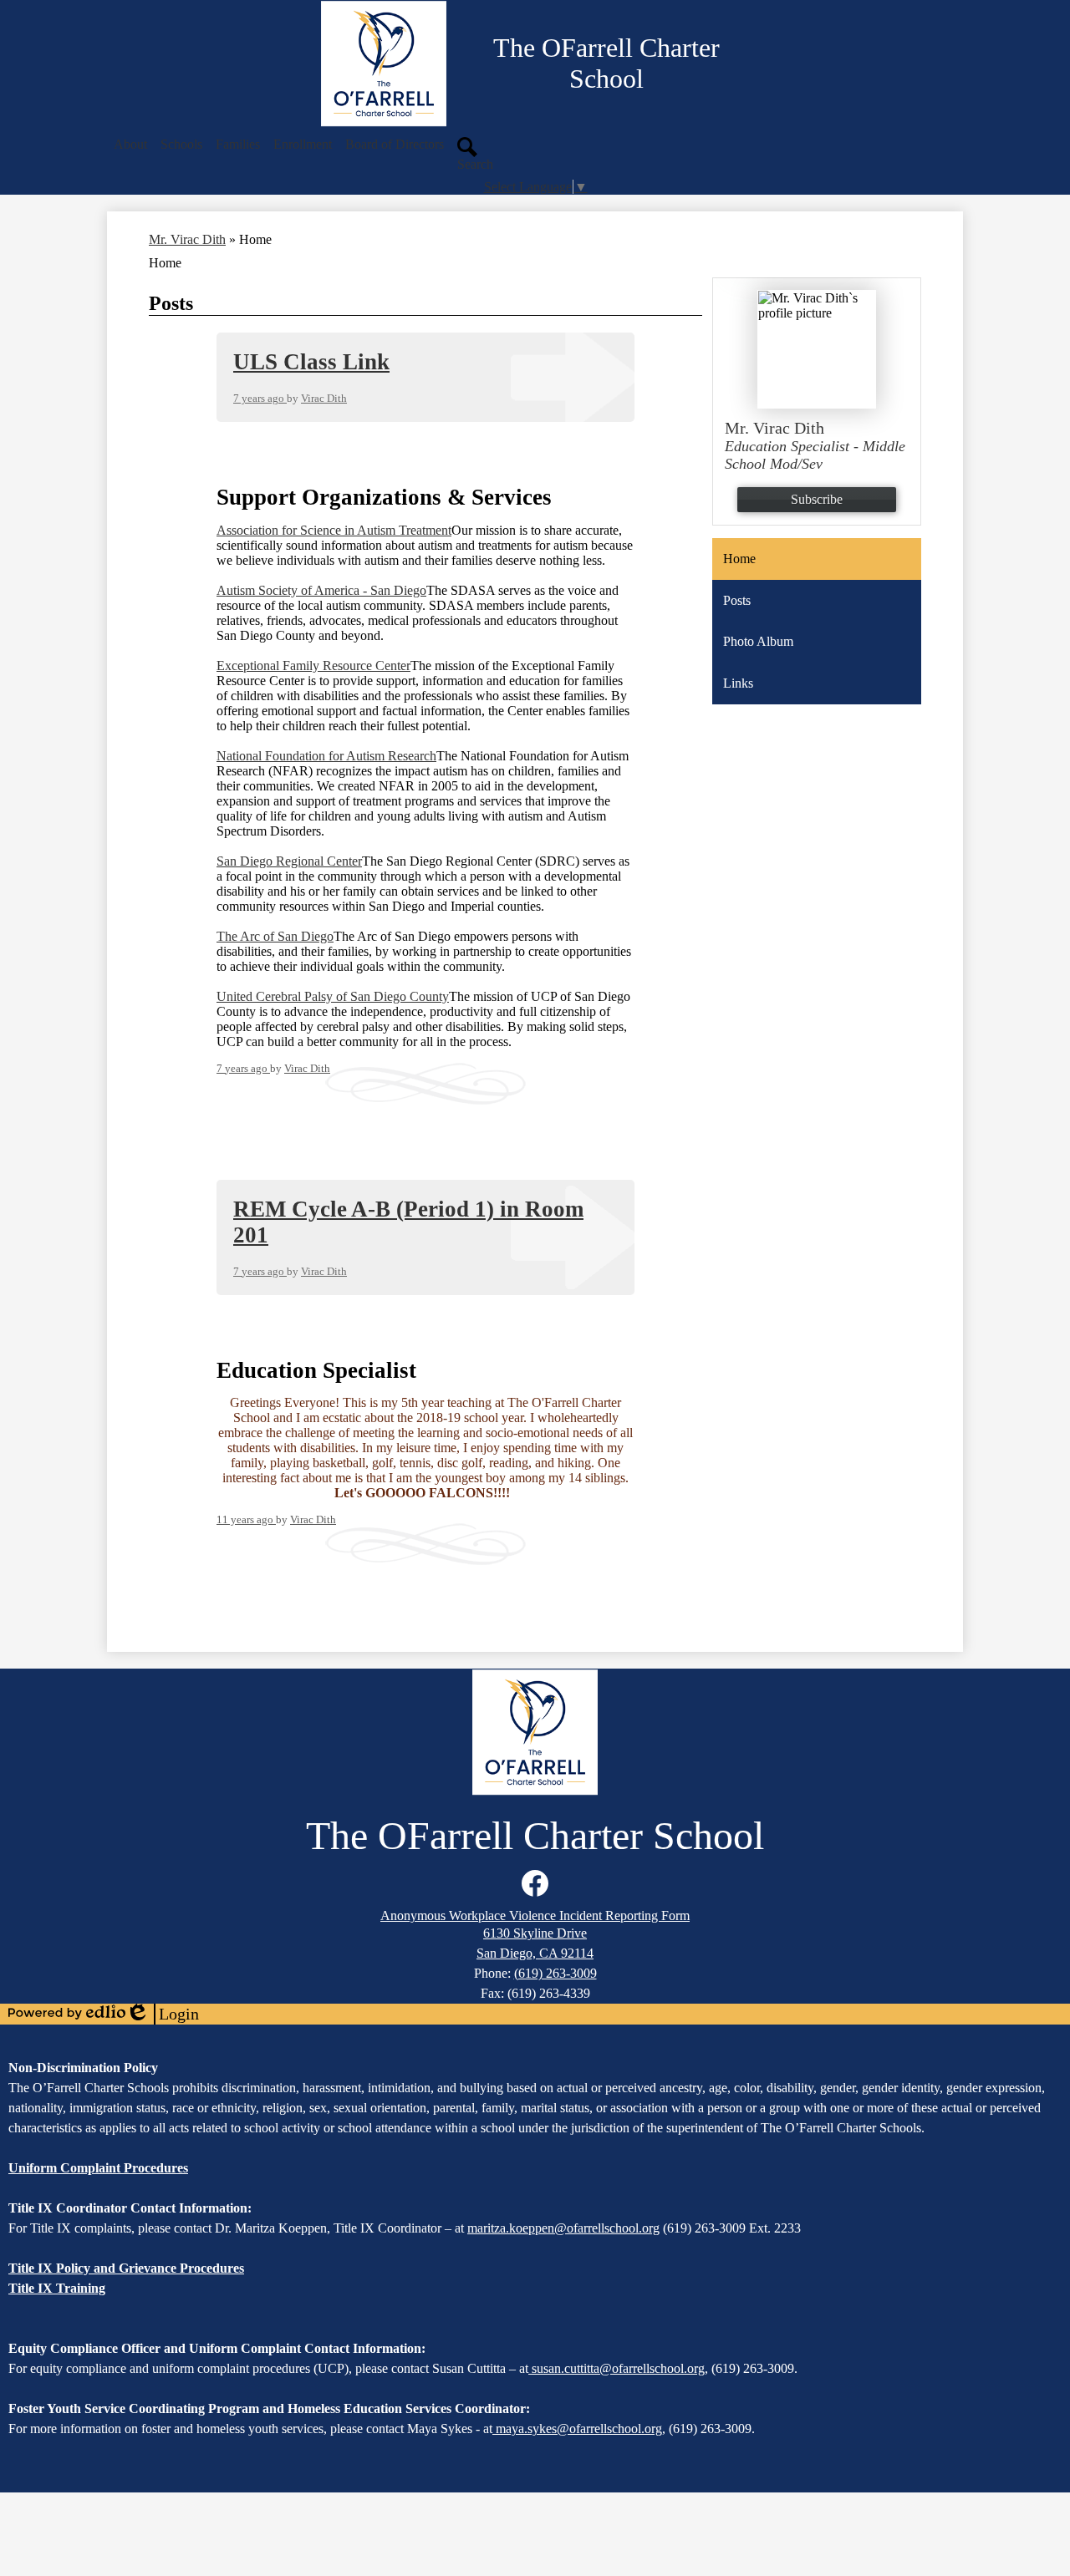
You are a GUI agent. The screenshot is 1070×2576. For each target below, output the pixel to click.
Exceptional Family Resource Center (313, 666)
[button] (130, 145)
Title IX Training (57, 2288)
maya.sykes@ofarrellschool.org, (581, 2429)
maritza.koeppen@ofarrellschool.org (563, 2228)
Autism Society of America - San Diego (321, 590)
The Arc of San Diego (275, 936)
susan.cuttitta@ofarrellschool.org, (620, 2368)
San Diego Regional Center (289, 861)
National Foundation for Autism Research (326, 756)
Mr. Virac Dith (187, 239)
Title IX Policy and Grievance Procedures (126, 2268)
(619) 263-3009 (555, 1973)
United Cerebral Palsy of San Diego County (333, 996)
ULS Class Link (311, 362)
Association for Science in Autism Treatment (334, 530)
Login (162, 2015)
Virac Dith (324, 398)
